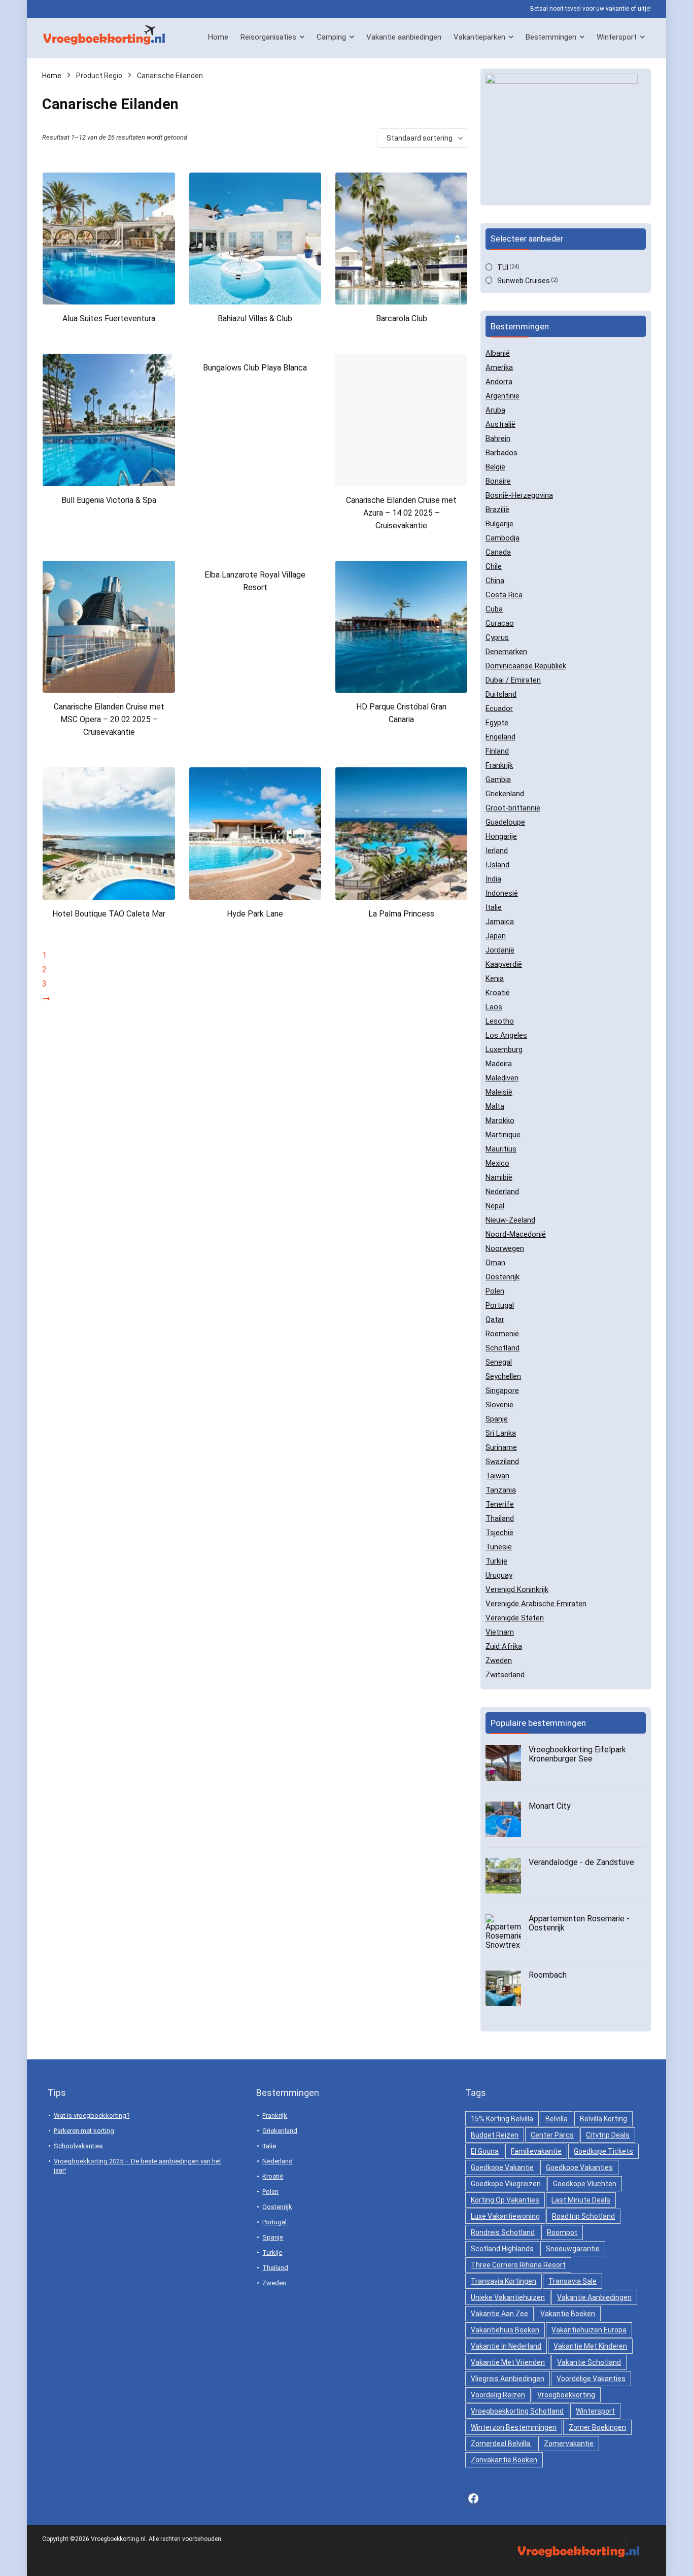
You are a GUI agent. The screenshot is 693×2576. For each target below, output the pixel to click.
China (495, 581)
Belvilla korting (603, 2119)
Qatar (495, 1319)
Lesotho (500, 1021)
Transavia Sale (573, 2281)
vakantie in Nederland (506, 2346)
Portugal (500, 1305)
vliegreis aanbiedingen (508, 2379)
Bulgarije (499, 524)
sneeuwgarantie (573, 2249)
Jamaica (500, 922)
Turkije (496, 1561)
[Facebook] (473, 2499)
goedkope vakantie (502, 2167)
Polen (495, 1291)
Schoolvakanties (78, 2146)
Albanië (498, 353)
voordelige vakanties (591, 2379)
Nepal (495, 1206)
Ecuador (499, 708)
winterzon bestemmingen (514, 2427)
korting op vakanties (505, 2200)
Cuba (494, 609)
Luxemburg (504, 1049)
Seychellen (503, 1376)
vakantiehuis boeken (505, 2330)
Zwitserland (505, 1675)
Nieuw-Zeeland (510, 1220)
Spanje (497, 1419)
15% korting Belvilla (502, 2119)
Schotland (503, 1348)
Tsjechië (499, 1533)
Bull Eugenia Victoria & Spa (109, 500)
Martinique (503, 1135)
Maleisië (499, 1092)
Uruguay (499, 1575)
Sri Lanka (501, 1433)
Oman (495, 1263)
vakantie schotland (589, 2362)
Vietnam (500, 1632)
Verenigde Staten (515, 1618)
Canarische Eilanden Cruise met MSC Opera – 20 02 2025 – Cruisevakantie (109, 719)
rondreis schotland (503, 2232)
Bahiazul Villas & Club (255, 318)
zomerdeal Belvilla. (501, 2444)
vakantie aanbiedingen (594, 2297)
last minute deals (581, 2200)
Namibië (499, 1177)
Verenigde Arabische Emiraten (536, 1604)
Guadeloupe (505, 822)
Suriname (501, 1447)
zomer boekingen (597, 2427)
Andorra (499, 382)
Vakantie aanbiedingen (404, 37)
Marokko (500, 1121)
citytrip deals (608, 2135)
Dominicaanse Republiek (526, 666)
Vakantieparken (479, 37)
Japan (496, 936)
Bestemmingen (551, 37)
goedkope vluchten (585, 2184)
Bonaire (498, 481)
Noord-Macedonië (516, 1234)
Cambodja (503, 538)
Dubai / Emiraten (513, 680)
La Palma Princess (401, 914)
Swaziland (502, 1462)
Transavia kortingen (504, 2281)
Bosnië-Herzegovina (519, 495)
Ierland (497, 851)
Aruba (495, 410)
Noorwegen (505, 1248)
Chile (494, 566)
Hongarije (501, 836)
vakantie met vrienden (508, 2362)
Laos (494, 1007)
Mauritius (501, 1149)
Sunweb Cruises (524, 281)
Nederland (502, 1192)
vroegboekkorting (566, 2395)
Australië (500, 424)
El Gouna (485, 2151)
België (495, 467)
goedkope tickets (603, 2151)
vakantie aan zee (499, 2314)
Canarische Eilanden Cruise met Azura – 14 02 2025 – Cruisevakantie (401, 513)
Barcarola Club (402, 318)
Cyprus (497, 637)
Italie (494, 907)
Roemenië (502, 1334)
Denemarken (506, 652)
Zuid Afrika (504, 1646)
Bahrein (498, 438)
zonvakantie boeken (504, 2460)
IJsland (497, 865)
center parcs (552, 2135)
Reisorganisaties (268, 37)
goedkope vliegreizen (506, 2184)
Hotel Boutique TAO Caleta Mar (109, 914)
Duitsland (501, 694)
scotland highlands (502, 2249)
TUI (503, 267)
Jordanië (500, 950)
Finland (497, 751)
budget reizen (495, 2135)
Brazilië (497, 510)
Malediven (502, 1078)
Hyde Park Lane (255, 914)
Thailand (500, 1518)
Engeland (500, 737)
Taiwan (497, 1476)
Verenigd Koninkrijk (517, 1589)
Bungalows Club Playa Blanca (255, 368)
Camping (331, 37)
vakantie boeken (568, 2314)
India (493, 879)
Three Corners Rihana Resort (518, 2265)
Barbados (501, 453)
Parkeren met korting (84, 2131)
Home (218, 37)
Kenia (495, 978)
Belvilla (557, 2119)
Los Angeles (506, 1035)
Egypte (497, 723)
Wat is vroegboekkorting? (92, 2115)
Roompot (562, 2232)
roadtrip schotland (583, 2216)
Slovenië (499, 1405)
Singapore (502, 1391)
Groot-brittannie (513, 808)
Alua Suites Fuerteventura (109, 318)
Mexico (497, 1163)
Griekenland (505, 794)
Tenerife (500, 1504)
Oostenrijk (503, 1277)
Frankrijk (499, 765)
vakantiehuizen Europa (589, 2330)
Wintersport (617, 37)
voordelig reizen (498, 2395)
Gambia (498, 779)
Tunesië (499, 1547)
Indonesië (502, 893)
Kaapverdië (504, 964)
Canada (498, 552)
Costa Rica (504, 595)
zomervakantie (569, 2444)
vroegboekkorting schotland (517, 2411)
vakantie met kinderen (590, 2346)
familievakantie (536, 2151)
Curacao (500, 623)
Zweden (499, 1660)
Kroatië (498, 993)
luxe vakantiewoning (505, 2216)
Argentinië (503, 396)
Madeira (499, 1064)
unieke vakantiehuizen (508, 2297)
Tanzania (501, 1490)
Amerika (499, 367)
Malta (495, 1106)
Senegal (499, 1362)
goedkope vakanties (579, 2167)
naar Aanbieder (109, 338)
